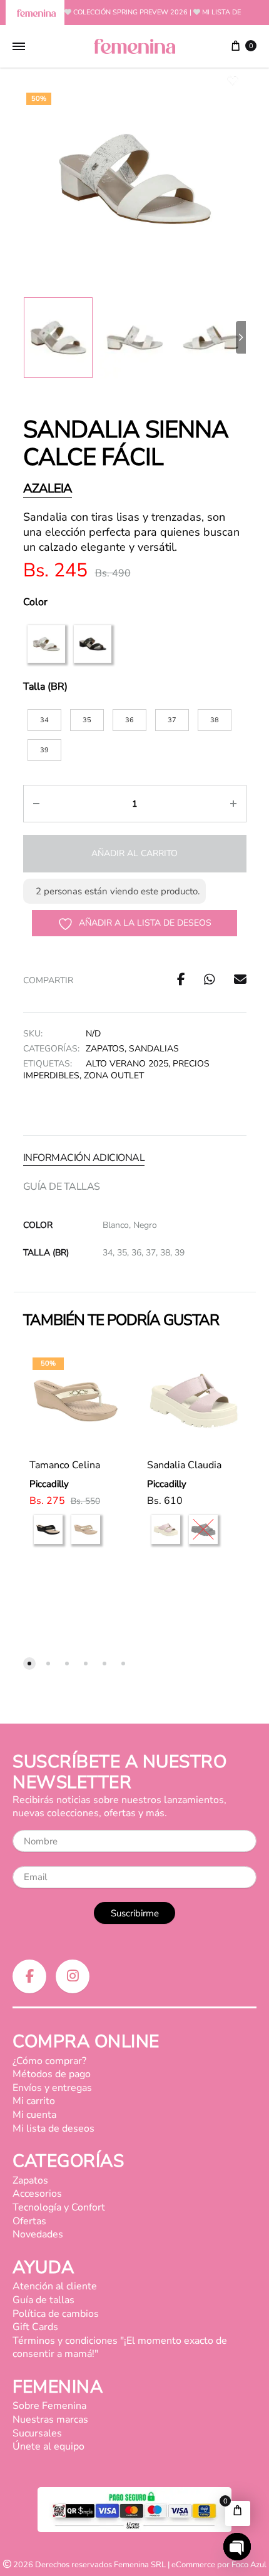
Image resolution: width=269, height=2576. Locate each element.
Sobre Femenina (49, 2406)
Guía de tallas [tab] (62, 1187)
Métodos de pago (52, 2074)
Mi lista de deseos (53, 2129)
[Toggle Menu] (19, 47)
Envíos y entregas (52, 2088)
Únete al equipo (48, 2446)
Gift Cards (35, 2327)
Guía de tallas (43, 2300)
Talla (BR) (45, 687)
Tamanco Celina (65, 1465)
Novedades (38, 2234)
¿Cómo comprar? (49, 2061)
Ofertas (29, 2221)
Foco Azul (249, 2565)
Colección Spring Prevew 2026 (130, 12)
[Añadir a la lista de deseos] (103, 1362)
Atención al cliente (55, 2286)
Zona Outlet (114, 1076)
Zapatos (105, 1049)
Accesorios (37, 2194)
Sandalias (154, 1049)
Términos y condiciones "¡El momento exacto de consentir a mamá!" (120, 2348)
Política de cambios (56, 2314)
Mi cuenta (34, 2115)
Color (35, 602)
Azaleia (48, 488)
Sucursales (37, 2433)
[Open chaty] (237, 2547)
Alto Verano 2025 (127, 1064)
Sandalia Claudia (184, 1465)
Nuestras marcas (50, 2420)
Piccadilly (49, 1484)
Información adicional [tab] (84, 1158)
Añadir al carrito (134, 853)
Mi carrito (34, 2101)
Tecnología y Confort (59, 2207)
